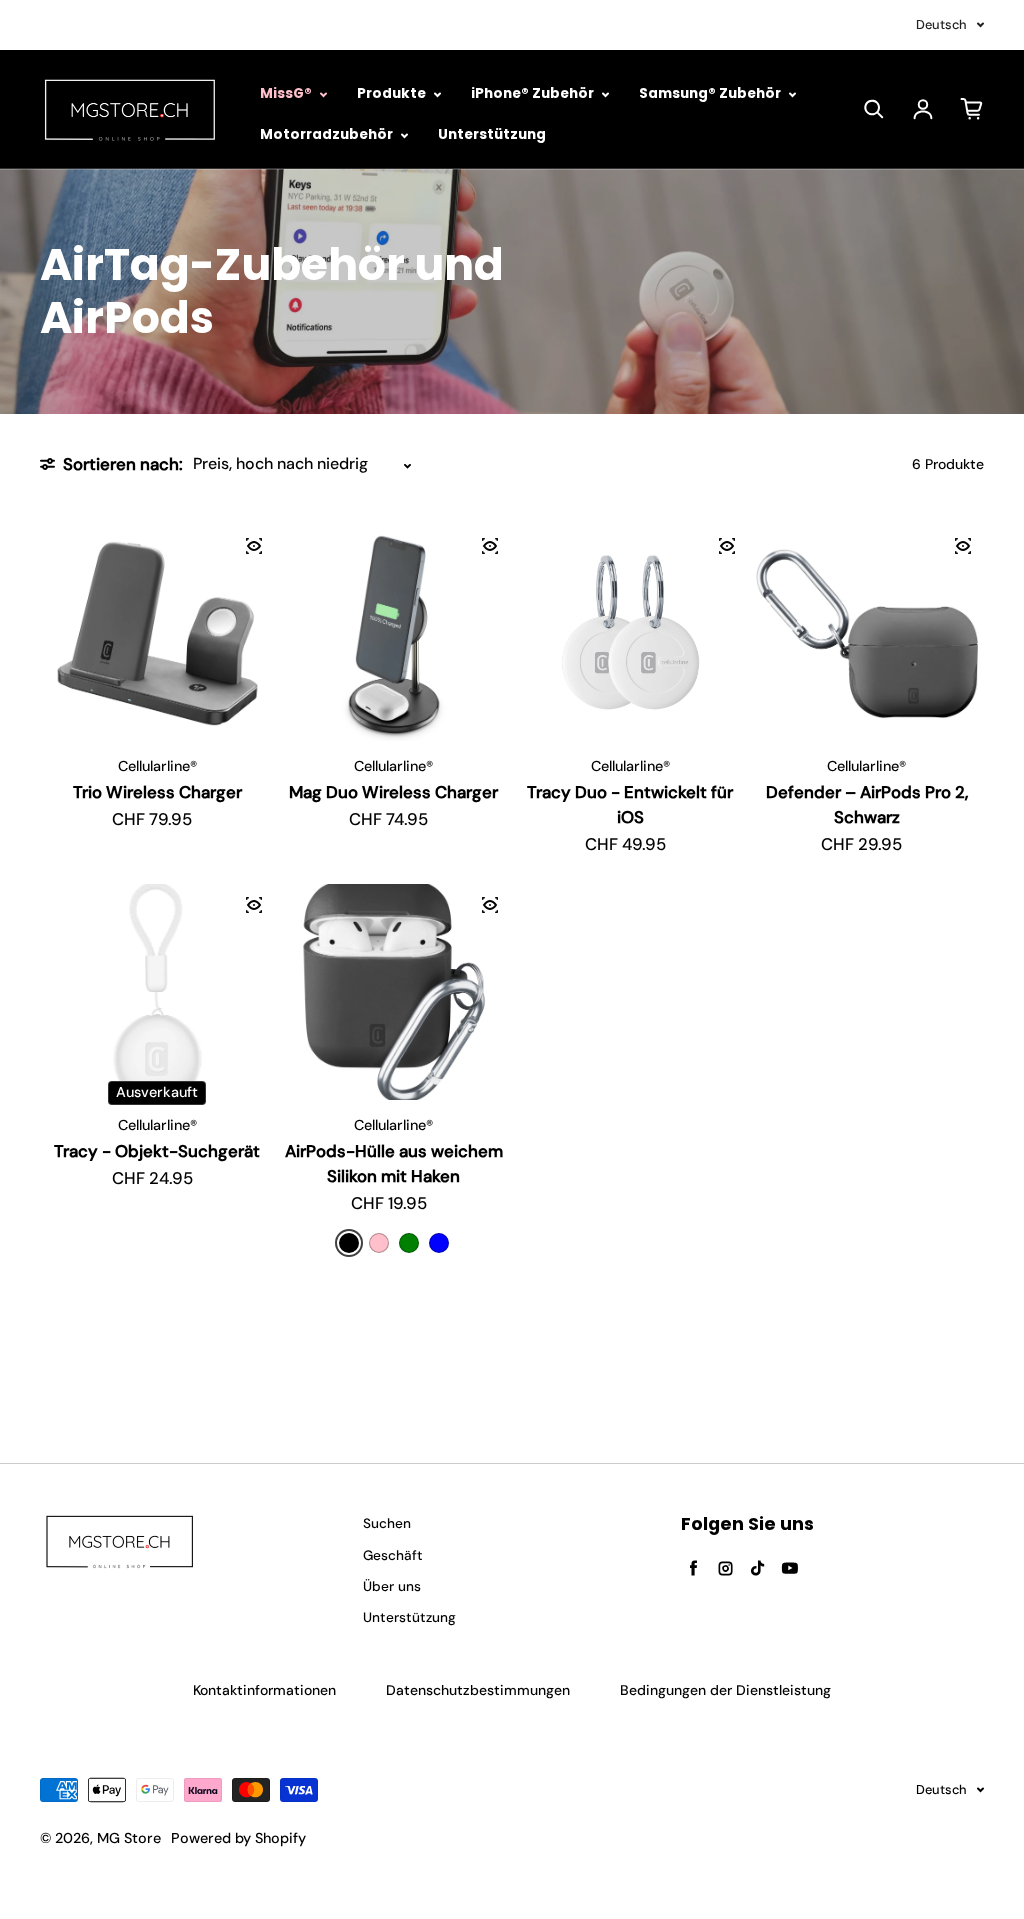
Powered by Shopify (238, 1838)
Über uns (392, 1586)
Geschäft (393, 1555)
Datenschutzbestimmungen (478, 1690)
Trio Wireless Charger (157, 792)
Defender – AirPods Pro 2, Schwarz (867, 804)
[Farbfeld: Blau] (439, 1243)
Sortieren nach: (123, 464)
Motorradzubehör (328, 134)
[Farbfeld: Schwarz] (349, 1243)
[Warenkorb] (972, 109)
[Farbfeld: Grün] (409, 1243)
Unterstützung (492, 134)
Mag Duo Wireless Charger (393, 792)
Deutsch (941, 24)
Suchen (387, 1523)
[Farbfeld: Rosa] (379, 1243)
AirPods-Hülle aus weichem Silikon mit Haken (394, 1163)
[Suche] (874, 109)
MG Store (129, 1838)
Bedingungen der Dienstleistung (725, 1690)
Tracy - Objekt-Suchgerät (157, 1151)
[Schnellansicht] (254, 546)
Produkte (393, 93)
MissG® (287, 93)
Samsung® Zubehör (711, 93)
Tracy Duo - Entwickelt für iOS (630, 804)
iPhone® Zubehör (534, 93)
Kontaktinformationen (264, 1690)
